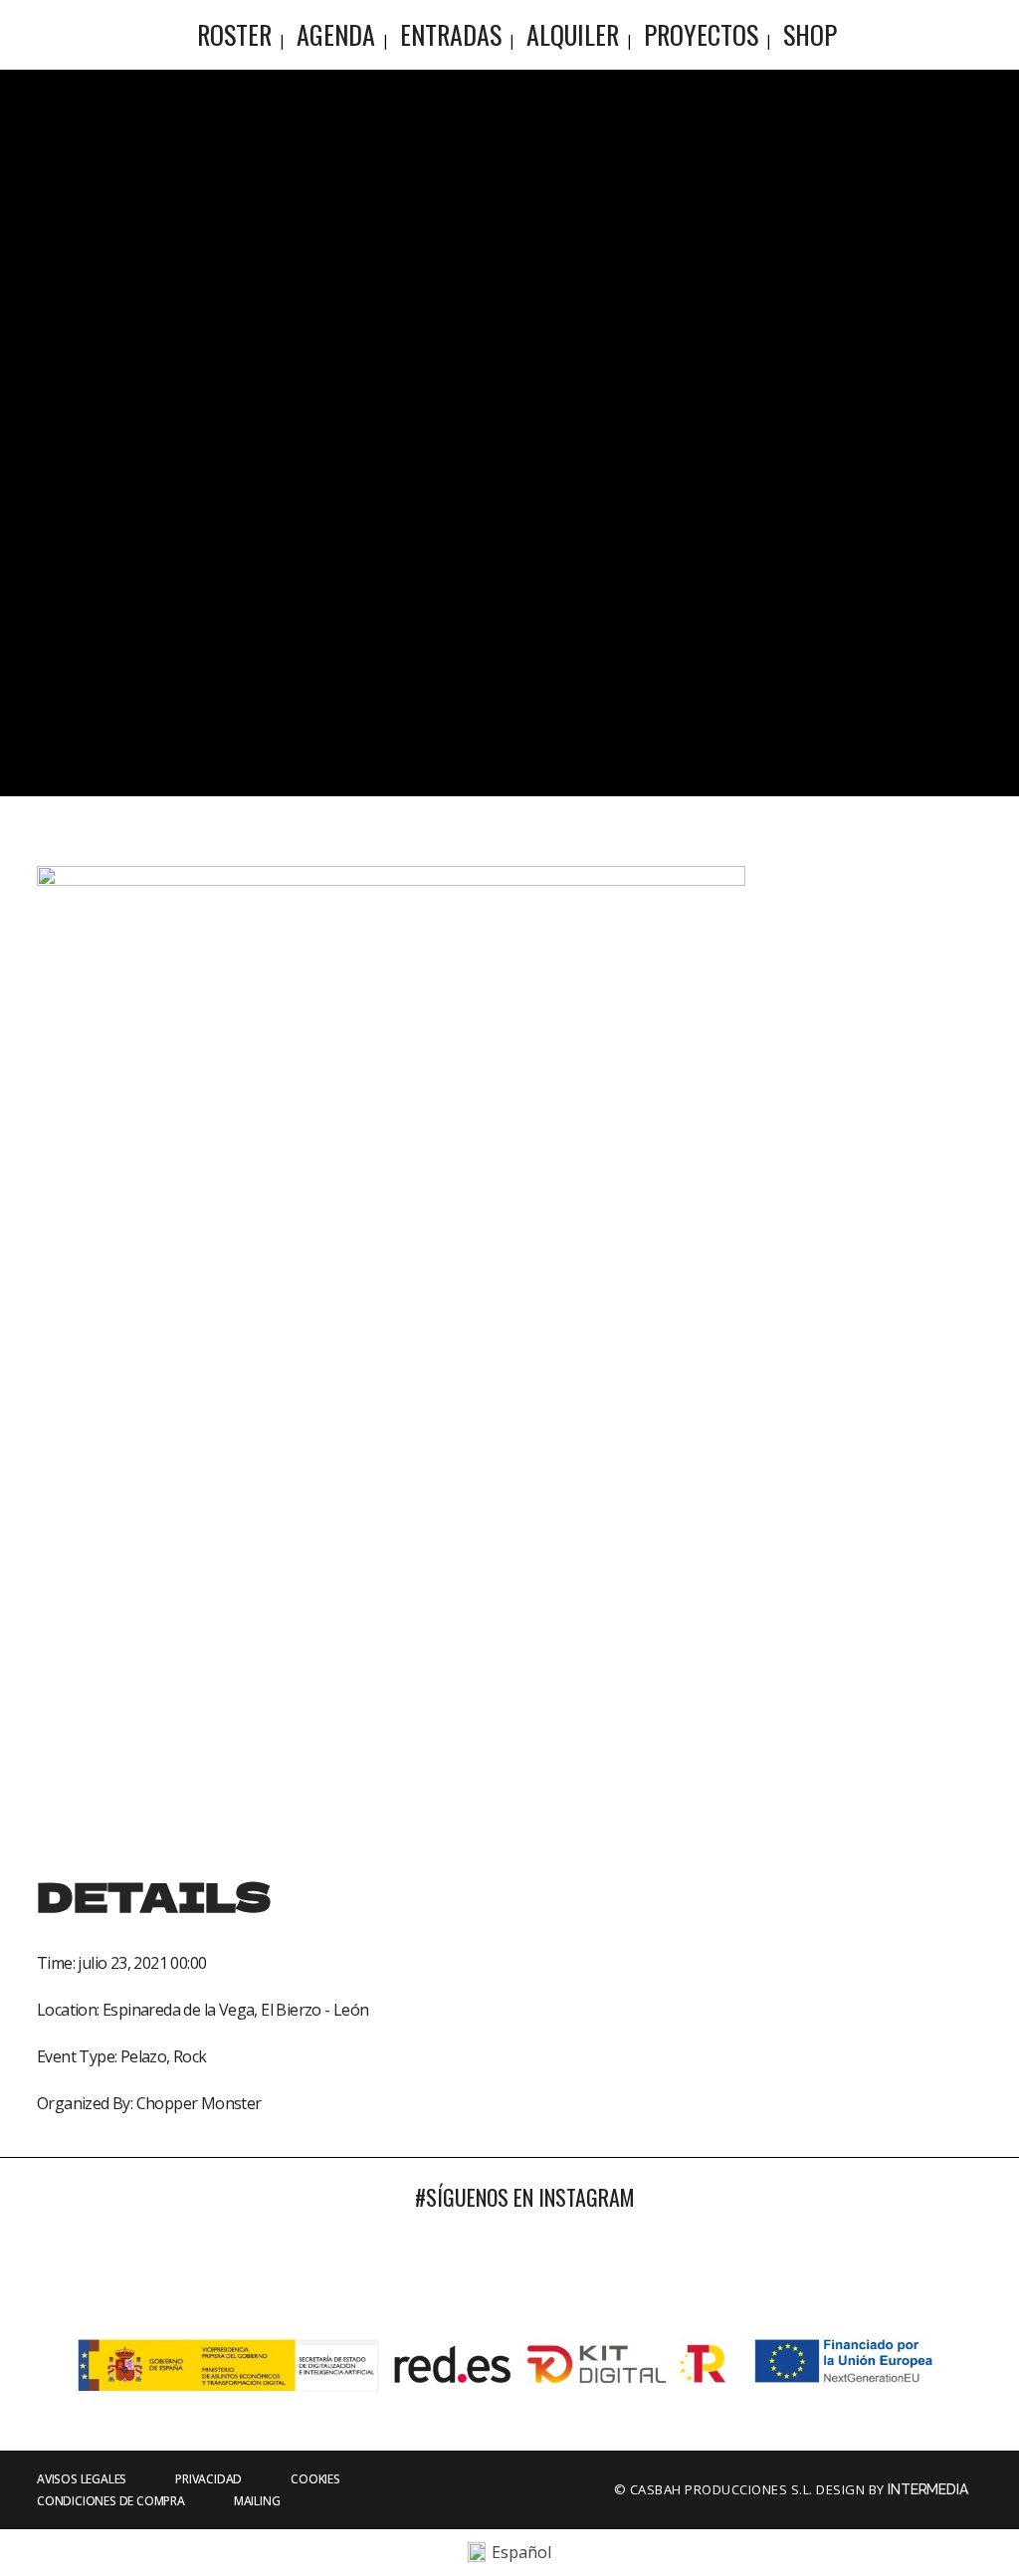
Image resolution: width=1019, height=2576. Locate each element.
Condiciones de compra (111, 2501)
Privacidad (208, 2479)
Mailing (257, 2501)
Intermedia (929, 2489)
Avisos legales (82, 2479)
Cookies (315, 2479)
